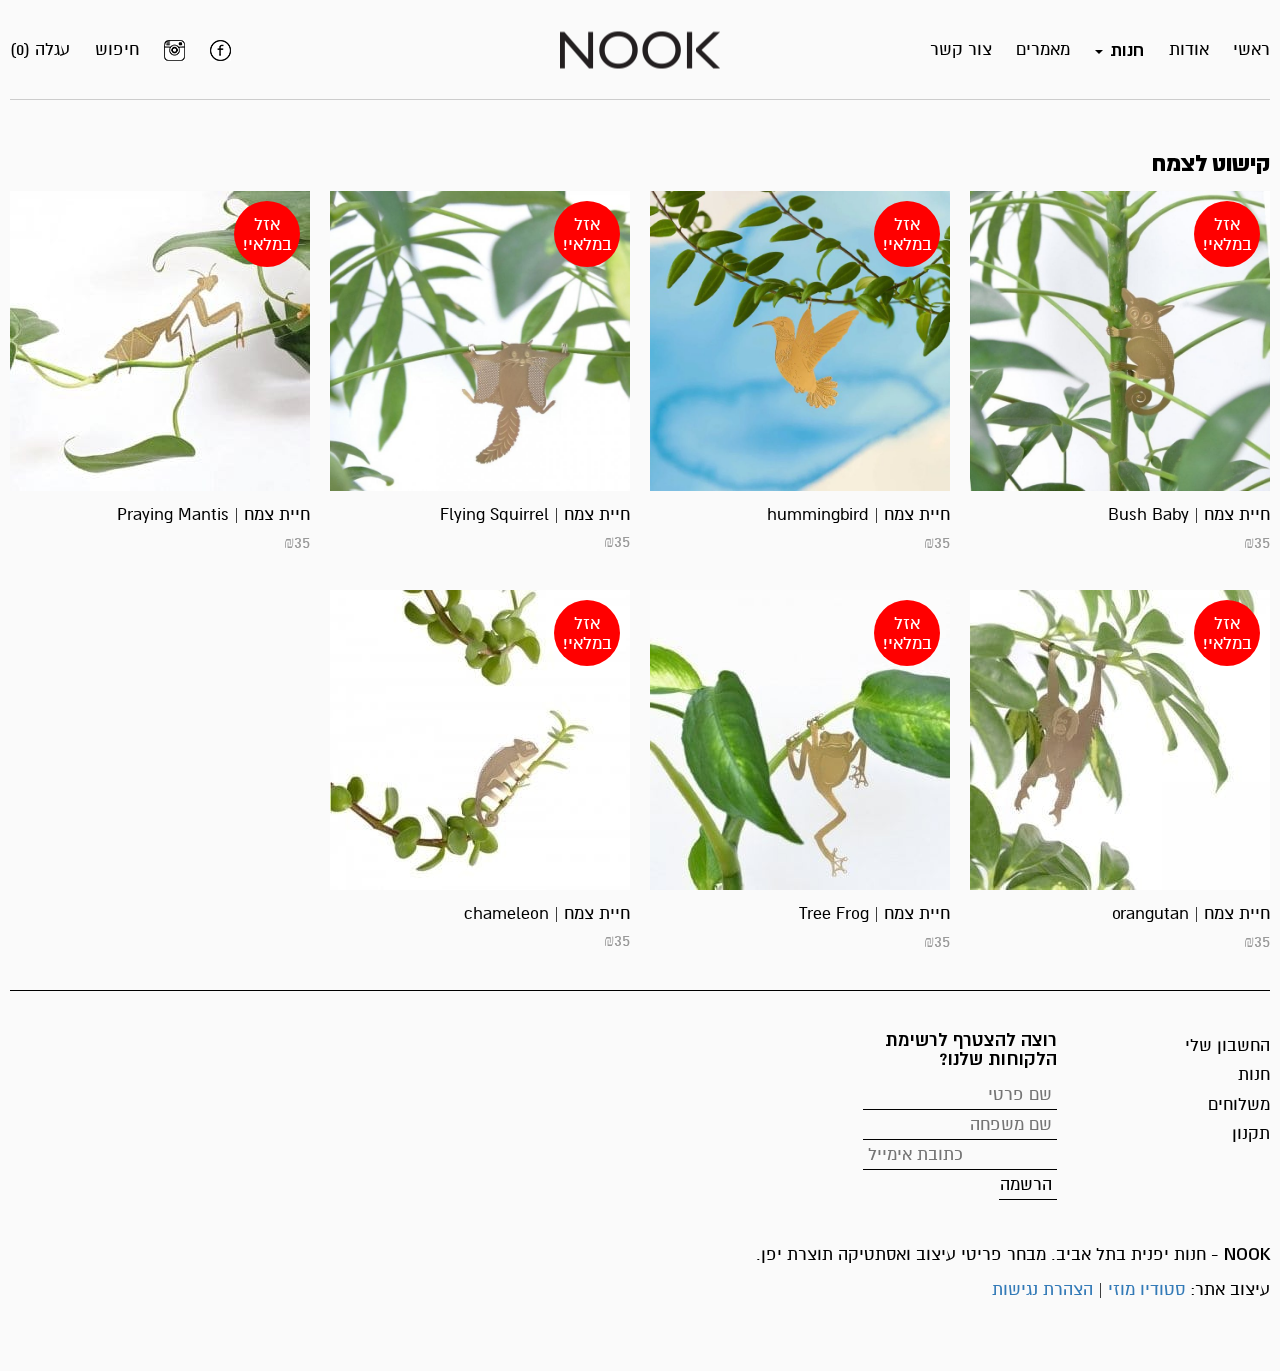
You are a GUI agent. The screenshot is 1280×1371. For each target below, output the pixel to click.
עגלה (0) (40, 49)
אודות (1189, 49)
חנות (1254, 1074)
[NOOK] (640, 48)
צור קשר (961, 49)
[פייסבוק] (220, 50)
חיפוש (117, 49)
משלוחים (1239, 1104)
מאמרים (1043, 49)
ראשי (1251, 49)
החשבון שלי (1227, 1045)
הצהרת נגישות (1042, 1289)
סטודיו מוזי (1146, 1289)
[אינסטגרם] (174, 50)
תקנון (1251, 1133)
